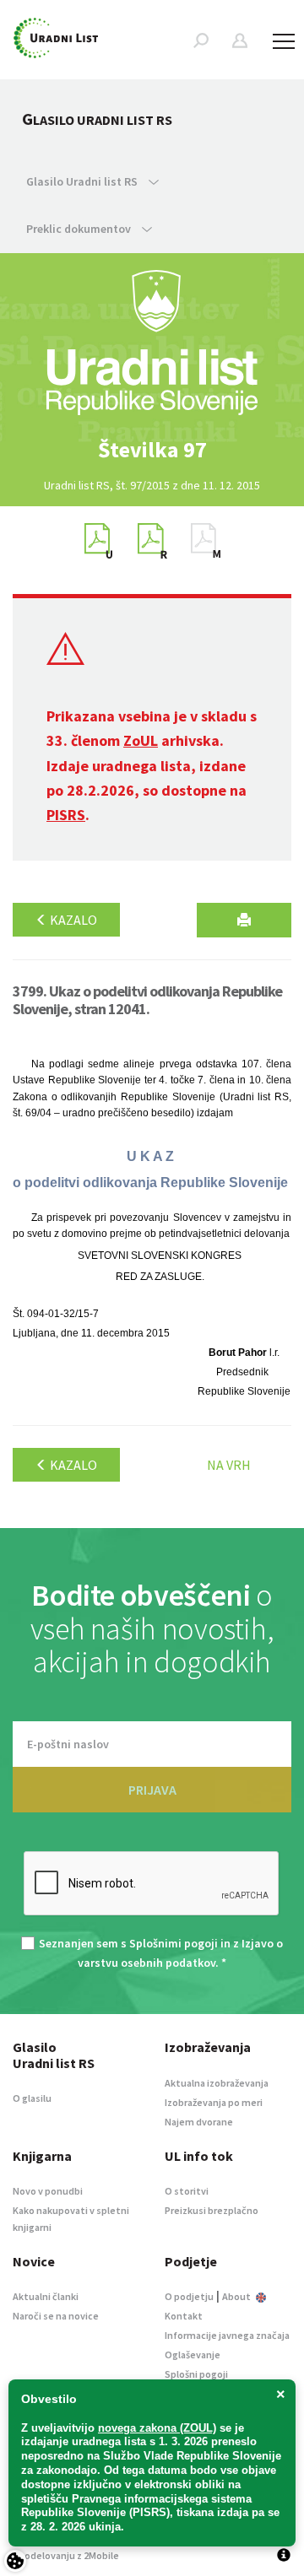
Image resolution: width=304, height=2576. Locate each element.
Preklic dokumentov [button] (80, 229)
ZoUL (141, 740)
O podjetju (189, 2296)
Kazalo (72, 920)
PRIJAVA (152, 1790)
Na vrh (229, 1465)
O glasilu (32, 2098)
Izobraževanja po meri (214, 2102)
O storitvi (187, 2191)
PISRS (66, 815)
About (237, 2296)
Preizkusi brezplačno (212, 2210)
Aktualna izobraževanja (217, 2083)
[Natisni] (244, 920)
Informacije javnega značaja (227, 2335)
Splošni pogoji (196, 2374)
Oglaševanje (193, 2355)
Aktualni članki (46, 2296)
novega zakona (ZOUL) (157, 2428)
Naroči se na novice (56, 2316)
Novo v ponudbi (48, 2191)
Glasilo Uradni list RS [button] (83, 181)
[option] (152, 450)
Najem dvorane (199, 2122)
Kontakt (184, 2316)
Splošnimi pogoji (174, 1943)
